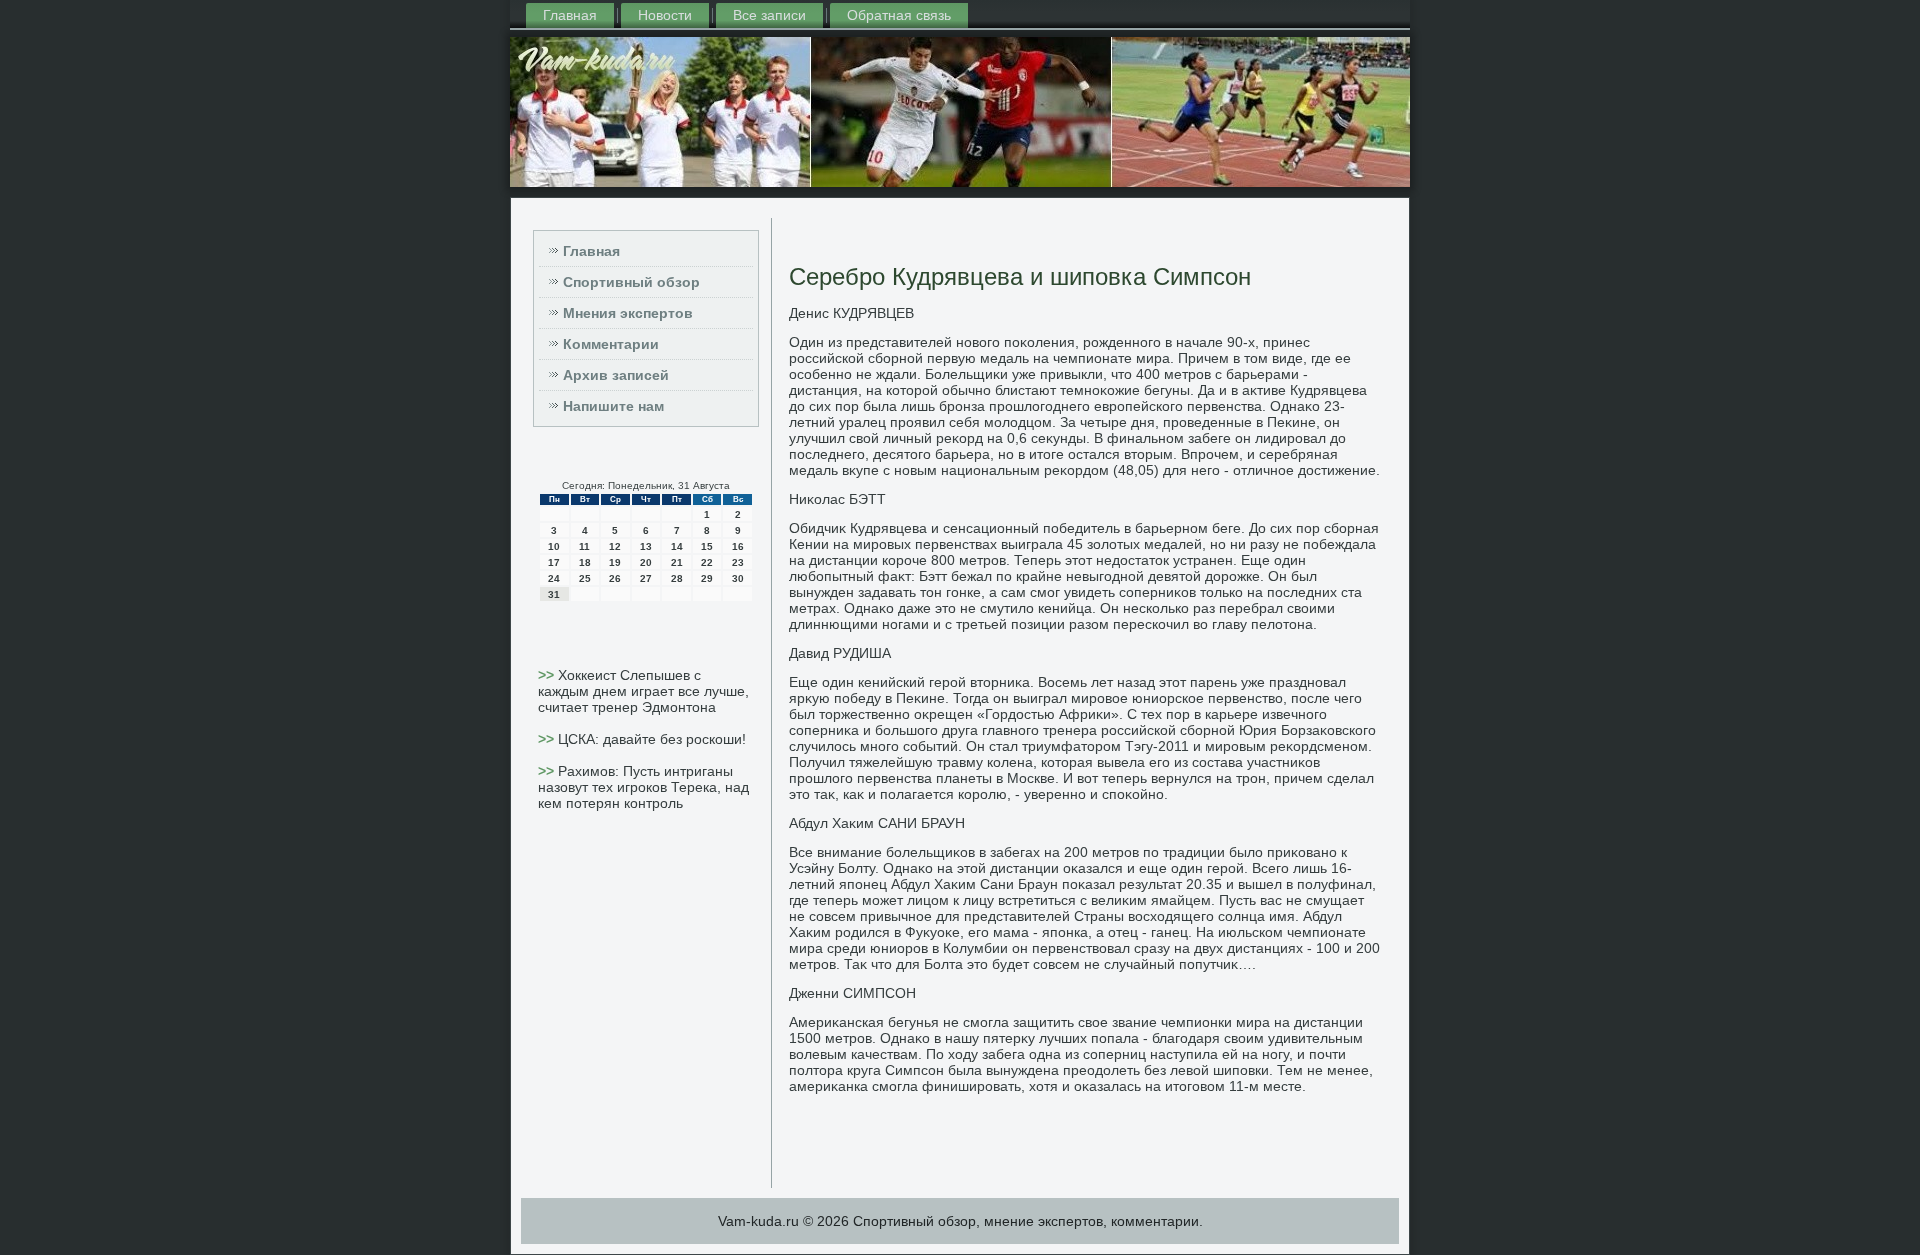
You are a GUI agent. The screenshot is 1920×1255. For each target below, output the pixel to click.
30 (738, 578)
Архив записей (616, 375)
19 (615, 562)
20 (646, 562)
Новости (665, 15)
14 (677, 546)
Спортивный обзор (631, 282)
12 (615, 546)
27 (646, 578)
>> (548, 675)
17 (554, 562)
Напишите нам (613, 406)
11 (584, 546)
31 (554, 594)
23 (738, 562)
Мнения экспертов (628, 313)
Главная (570, 15)
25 (585, 578)
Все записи (769, 15)
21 (677, 562)
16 (738, 546)
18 (585, 562)
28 (677, 578)
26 (615, 578)
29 (707, 578)
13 (646, 546)
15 (707, 546)
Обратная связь (899, 15)
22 (707, 562)
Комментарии (611, 344)
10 (554, 546)
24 (554, 578)
